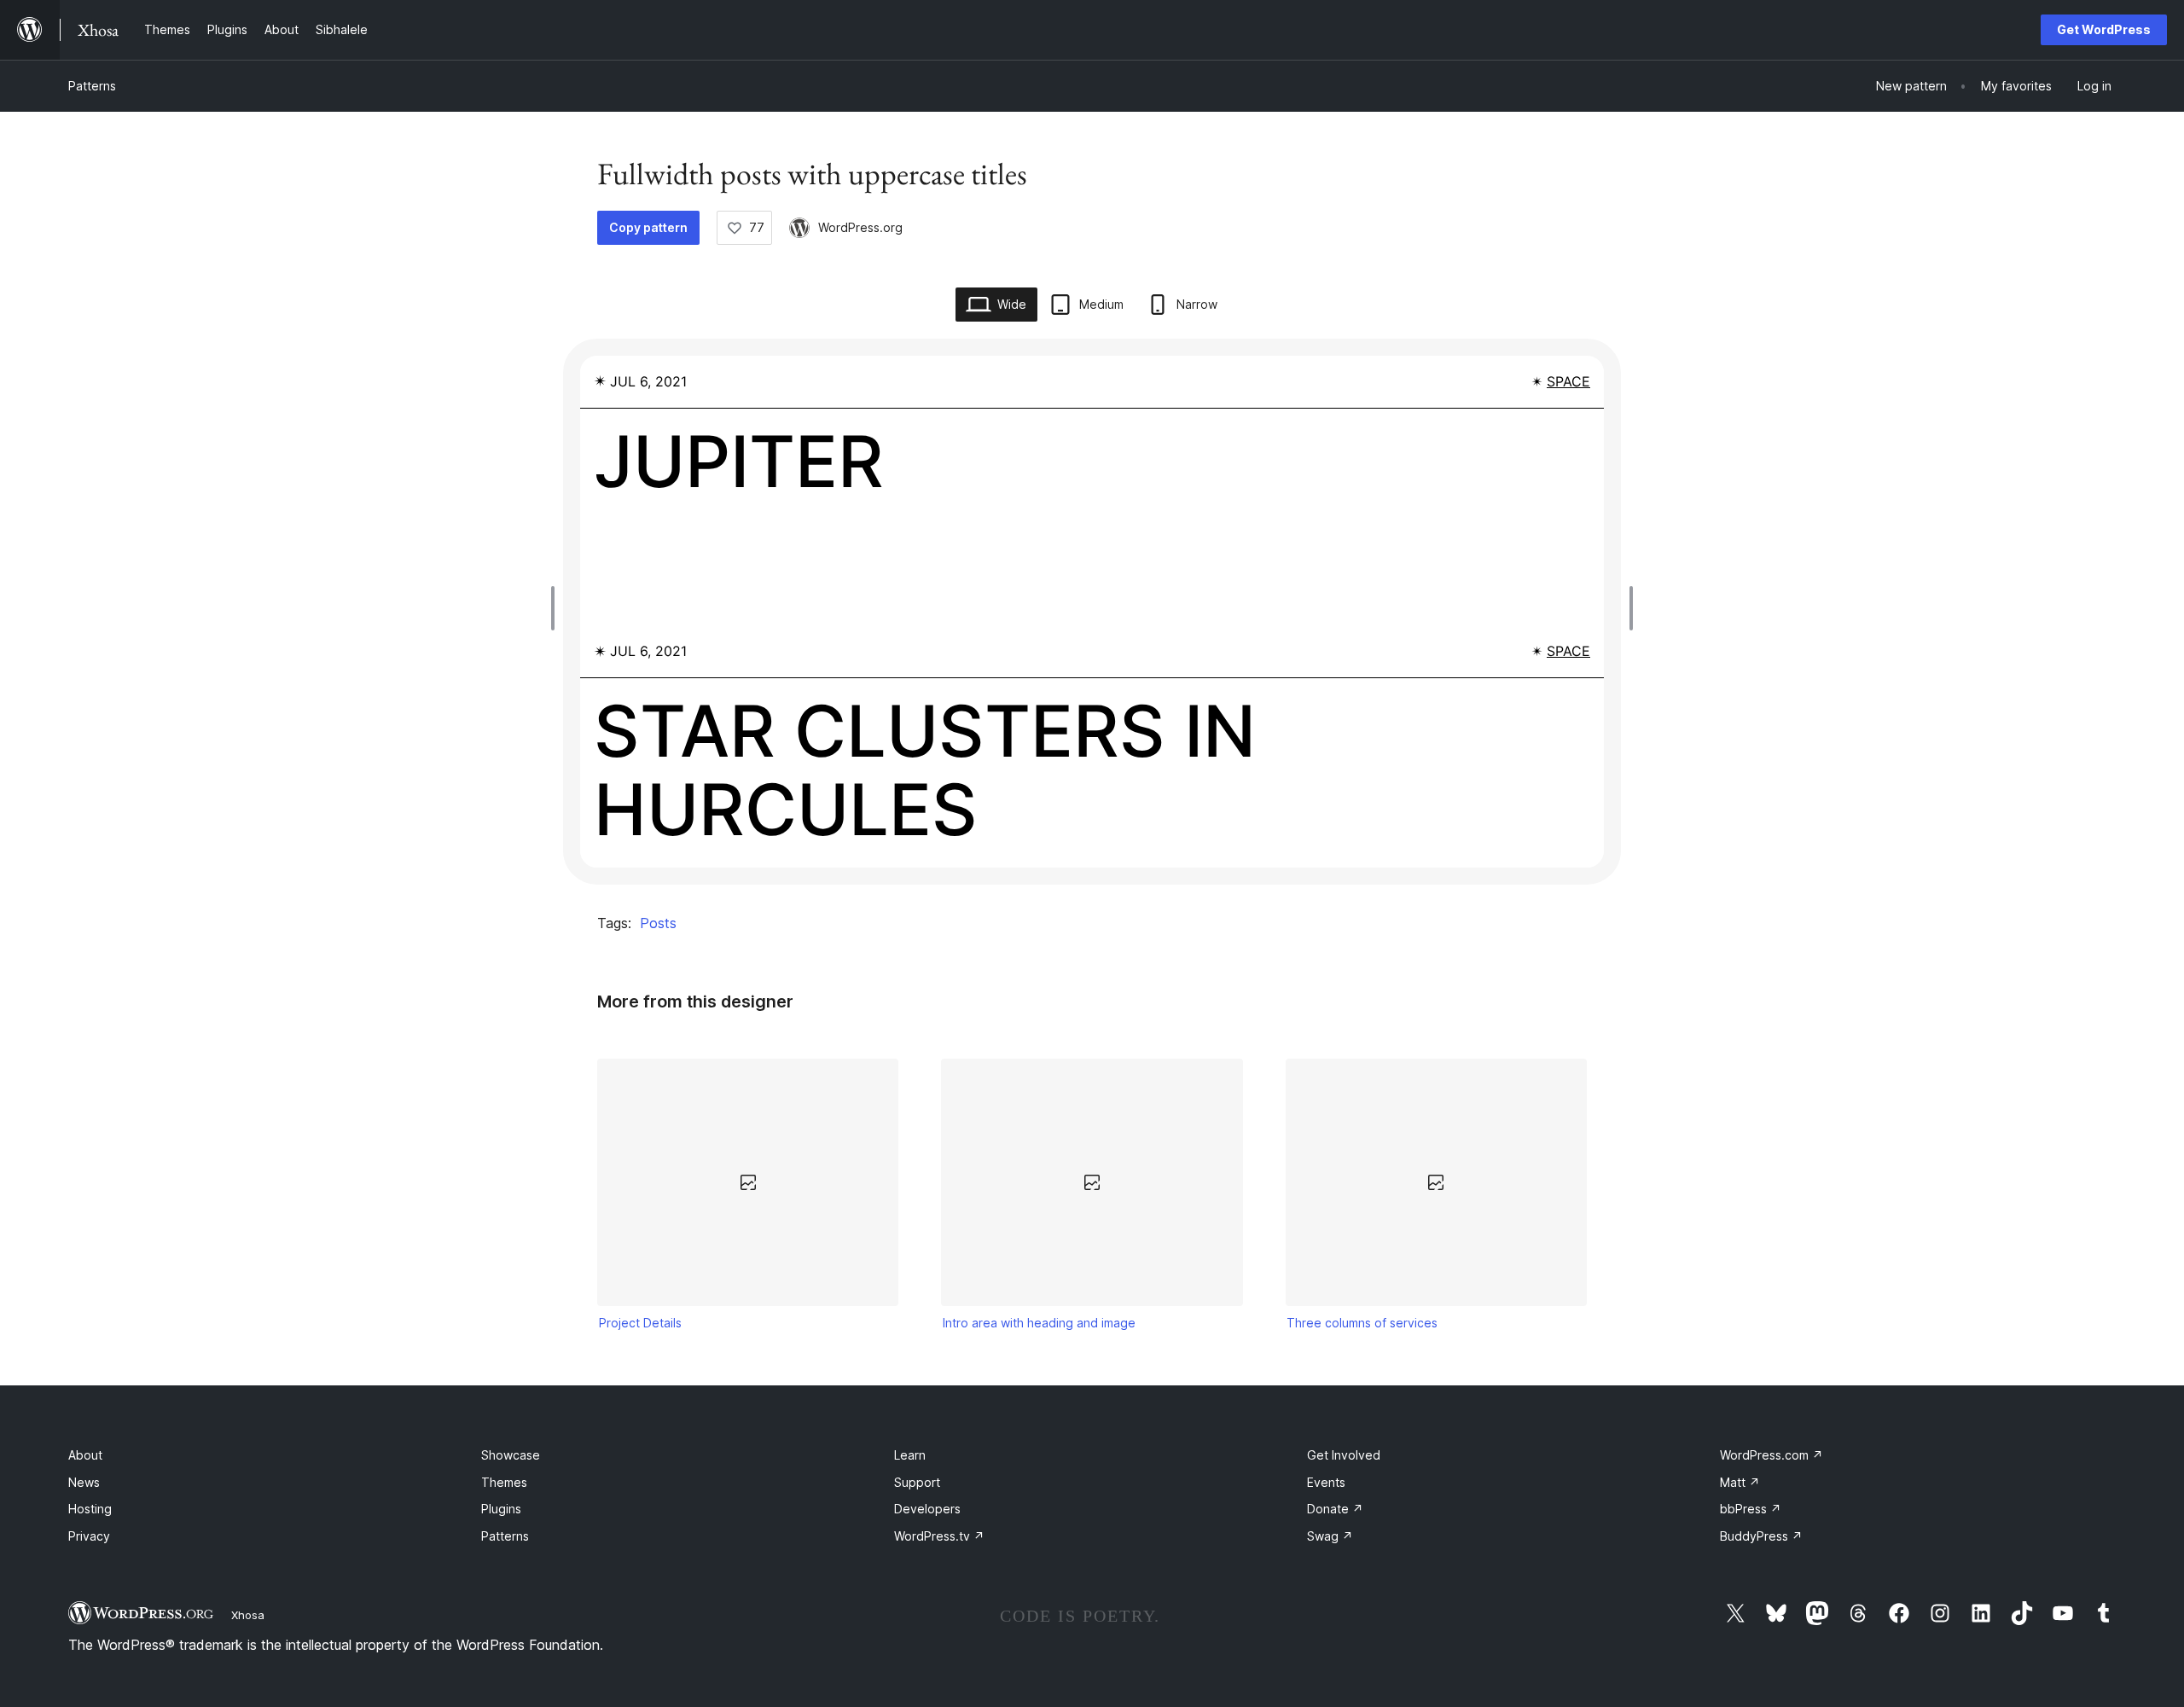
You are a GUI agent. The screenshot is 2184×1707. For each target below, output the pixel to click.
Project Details (640, 1323)
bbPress (1751, 1509)
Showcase (511, 1455)
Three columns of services (1362, 1323)
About (85, 1455)
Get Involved (1344, 1455)
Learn (910, 1455)
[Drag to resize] (557, 608)
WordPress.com (1772, 1455)
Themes (504, 1482)
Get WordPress (2104, 29)
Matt (1740, 1482)
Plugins (501, 1509)
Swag (1330, 1536)
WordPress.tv (939, 1536)
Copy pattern (648, 227)
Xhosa (248, 1615)
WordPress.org (860, 227)
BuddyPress (1761, 1536)
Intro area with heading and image (1039, 1323)
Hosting (90, 1509)
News (84, 1482)
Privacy (89, 1536)
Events (1326, 1482)
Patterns (92, 86)
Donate (1335, 1509)
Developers (927, 1509)
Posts (658, 923)
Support (917, 1482)
